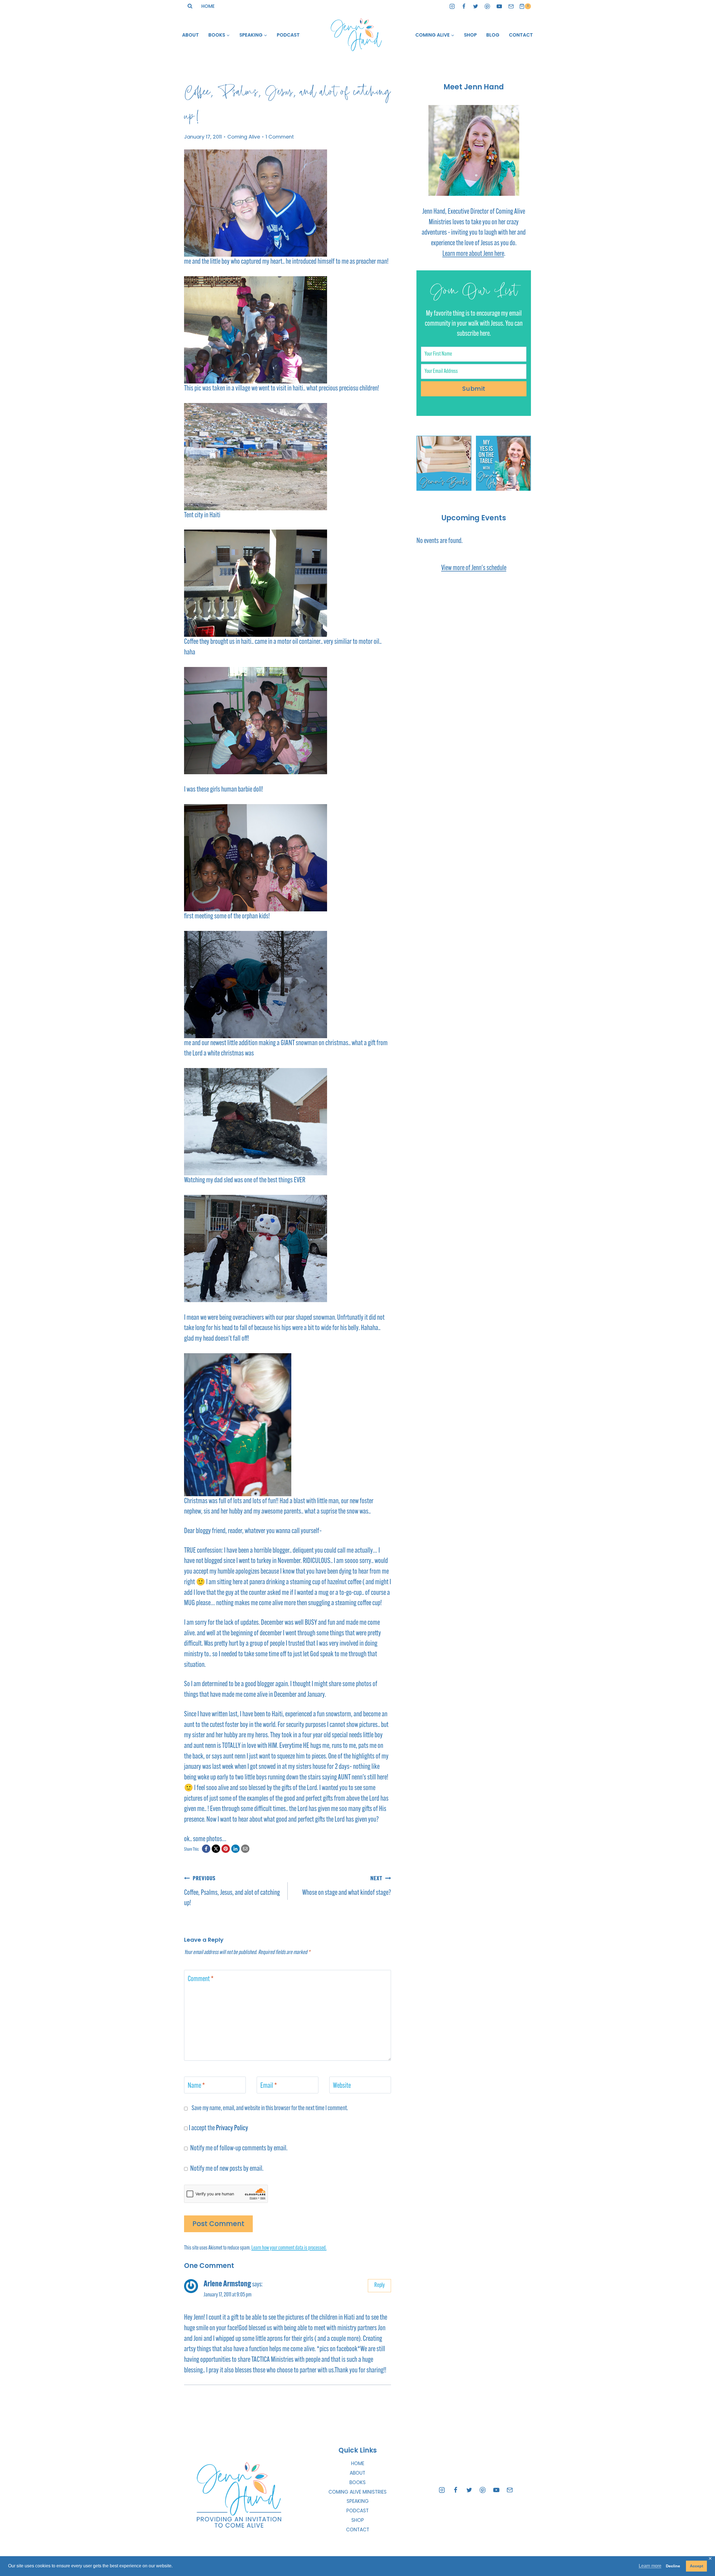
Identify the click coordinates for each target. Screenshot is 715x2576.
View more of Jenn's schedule (474, 568)
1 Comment (280, 137)
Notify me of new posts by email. (227, 2169)
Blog (493, 35)
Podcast (288, 35)
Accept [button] (697, 2566)
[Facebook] (464, 6)
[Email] (511, 6)
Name (196, 2086)
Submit (474, 389)
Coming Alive (244, 137)
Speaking (358, 2501)
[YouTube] (499, 6)
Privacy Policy (232, 2128)
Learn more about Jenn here (473, 254)
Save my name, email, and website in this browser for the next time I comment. (270, 2108)
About (190, 35)
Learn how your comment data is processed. (289, 2248)
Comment (201, 1979)
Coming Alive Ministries (357, 2492)
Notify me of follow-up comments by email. (239, 2149)
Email (269, 2086)
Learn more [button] (650, 2566)
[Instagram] (452, 6)
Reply (379, 2285)
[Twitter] (476, 6)
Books (357, 2482)
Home (208, 6)
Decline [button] (673, 2566)
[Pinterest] (488, 6)
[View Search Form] (190, 6)
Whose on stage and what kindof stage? (347, 1886)
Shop (470, 35)
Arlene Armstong (227, 2284)
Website (342, 2086)
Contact (521, 35)
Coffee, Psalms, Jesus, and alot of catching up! (232, 1891)
